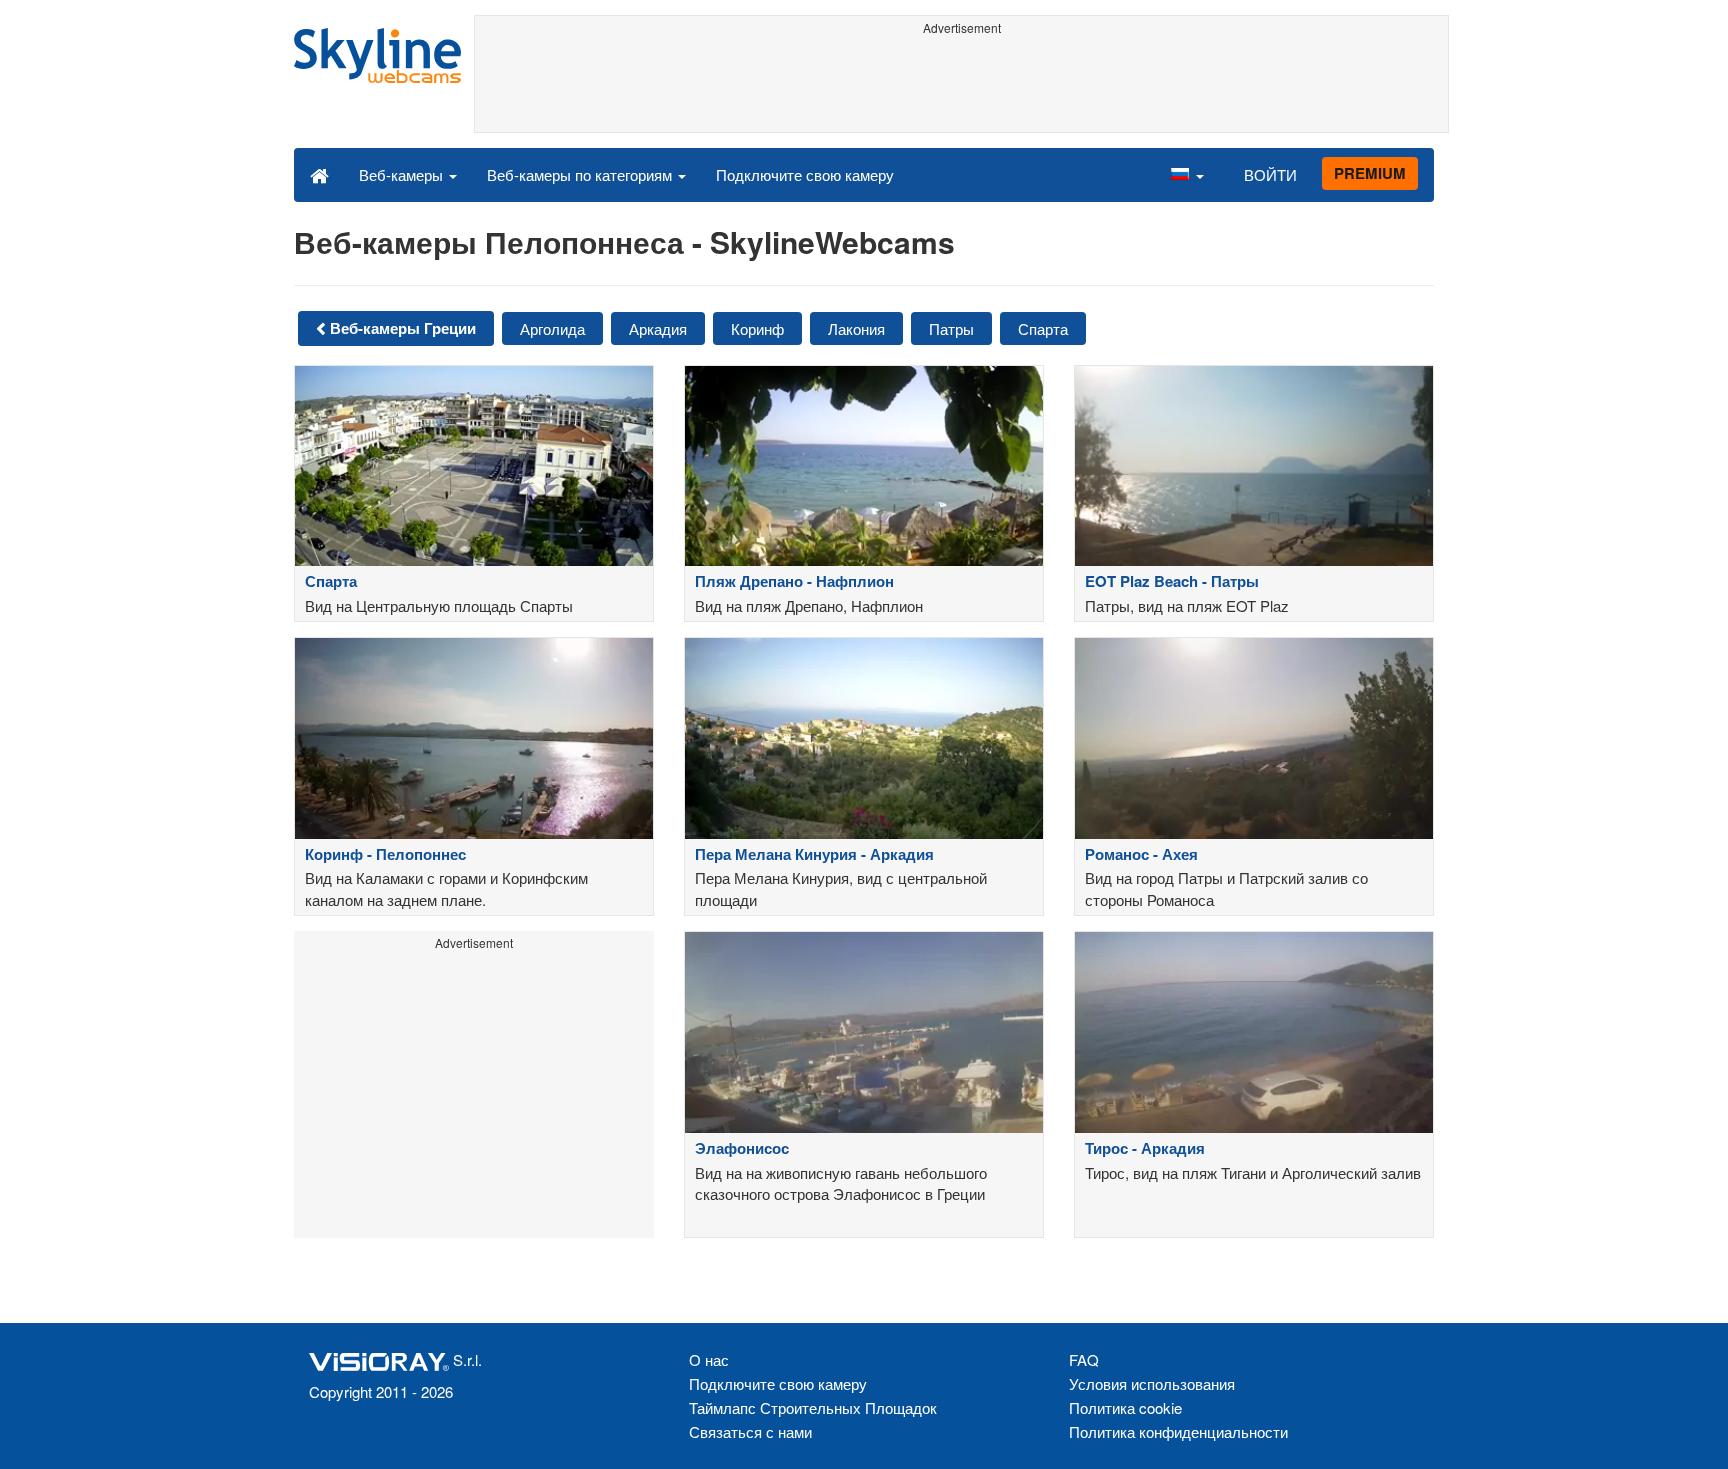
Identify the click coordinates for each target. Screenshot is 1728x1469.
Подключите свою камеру (805, 174)
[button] (1187, 174)
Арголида (552, 328)
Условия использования (1152, 1383)
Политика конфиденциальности (1178, 1431)
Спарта (1043, 328)
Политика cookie (1125, 1407)
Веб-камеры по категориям (581, 174)
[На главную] (319, 174)
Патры (951, 328)
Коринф (757, 328)
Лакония (856, 328)
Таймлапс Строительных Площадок (813, 1407)
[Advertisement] (961, 87)
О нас (709, 1359)
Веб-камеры (403, 174)
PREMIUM (1370, 173)
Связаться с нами (750, 1431)
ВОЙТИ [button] (1270, 174)
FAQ (1084, 1359)
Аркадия (658, 328)
